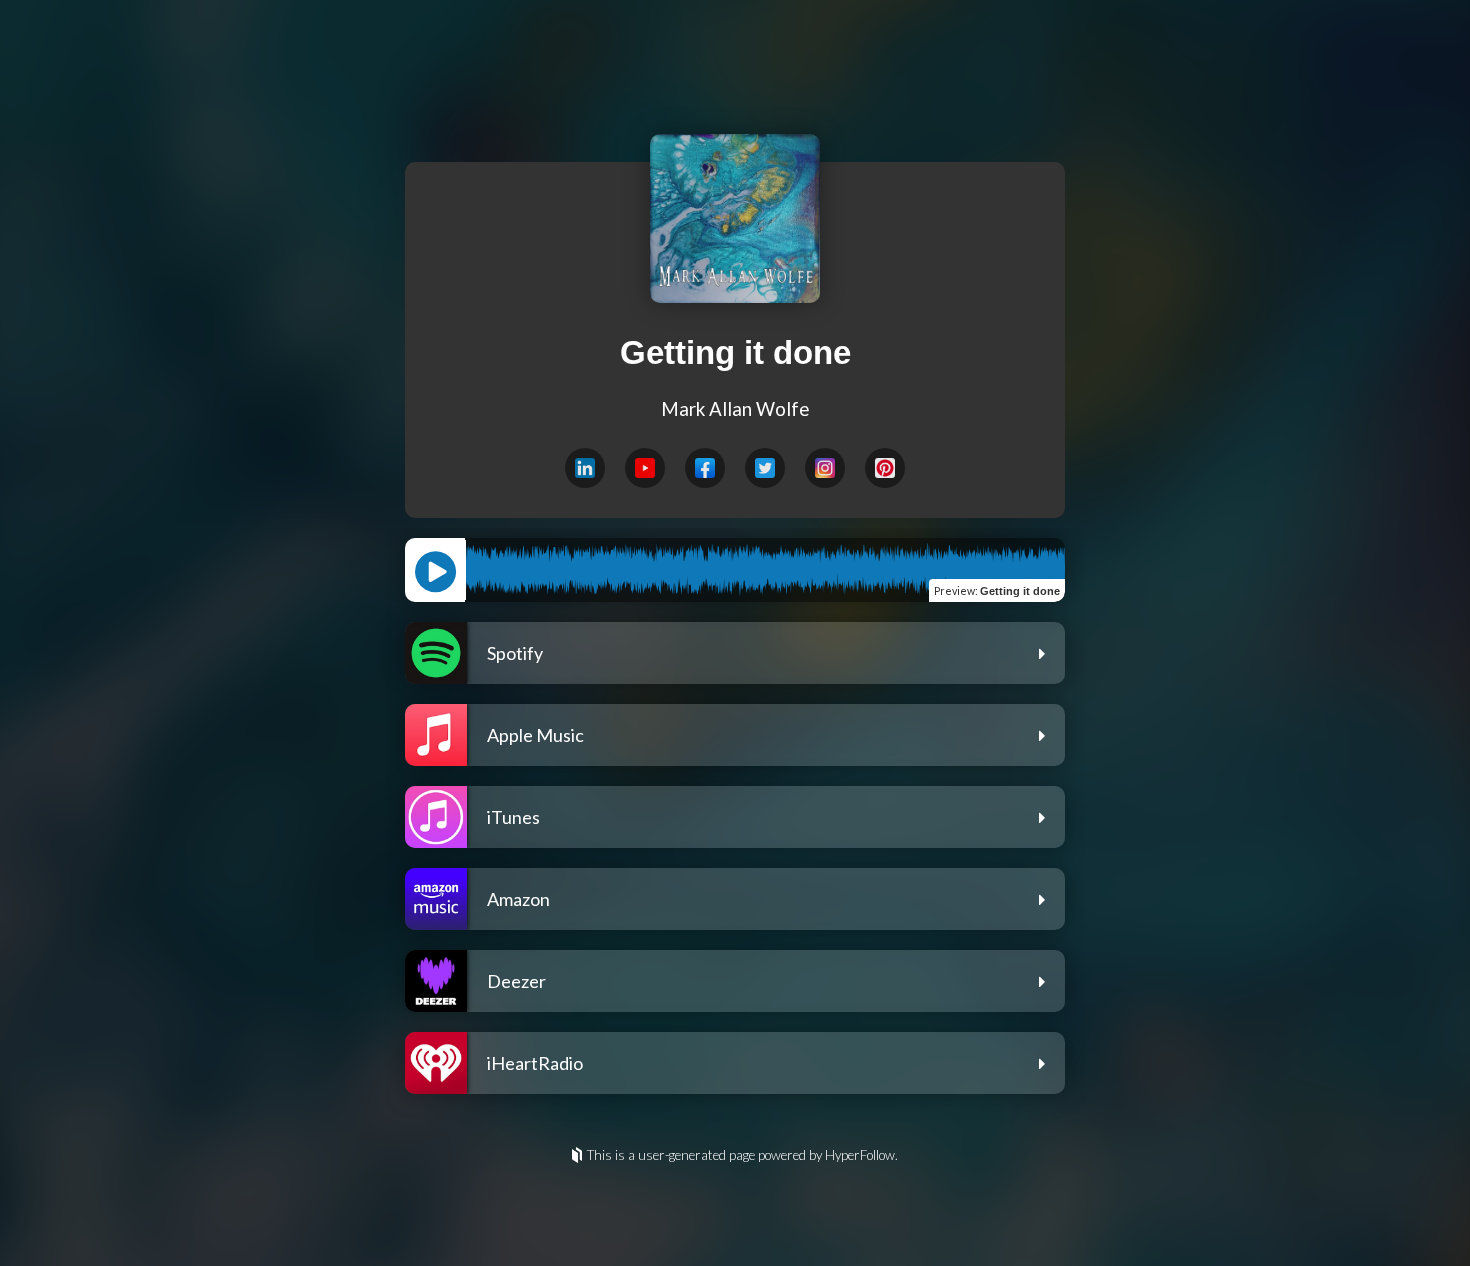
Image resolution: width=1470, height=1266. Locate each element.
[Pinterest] (885, 468)
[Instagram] (825, 468)
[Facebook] (705, 468)
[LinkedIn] (585, 468)
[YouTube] (645, 468)
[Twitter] (765, 468)
